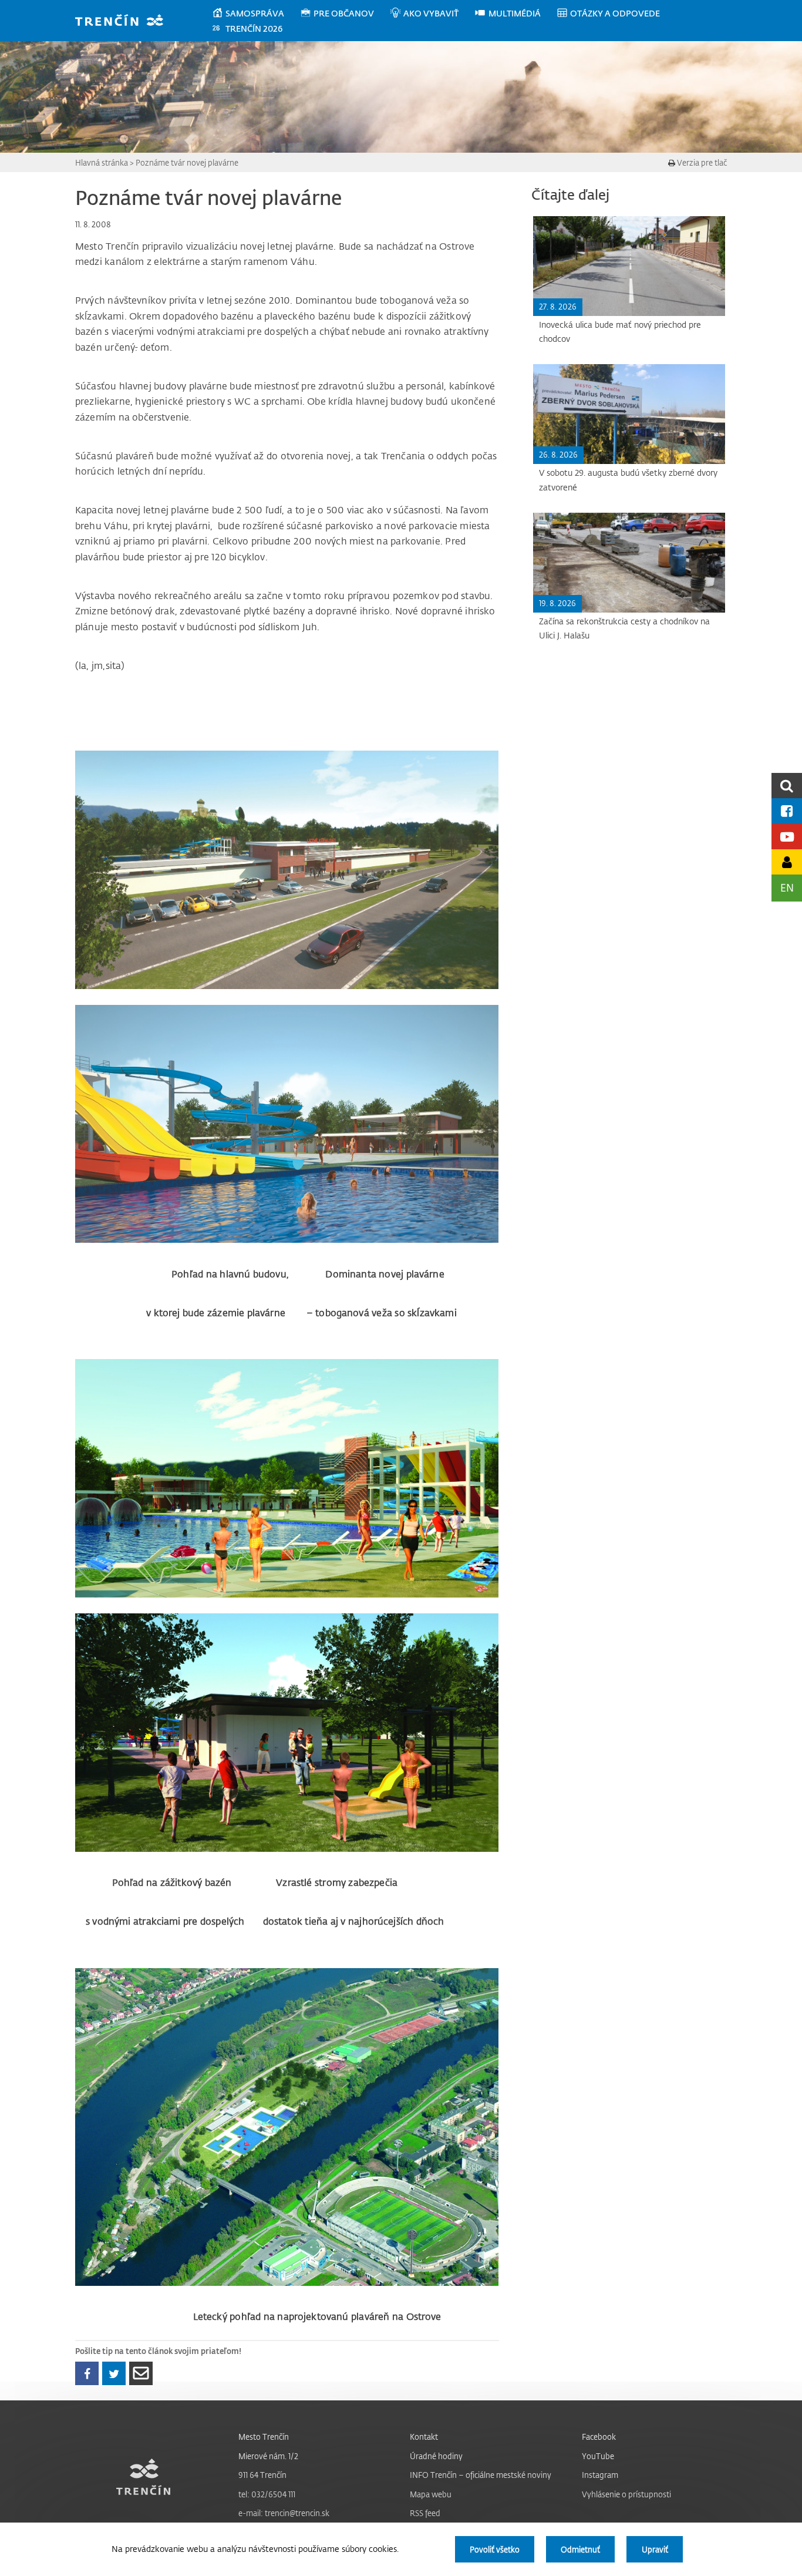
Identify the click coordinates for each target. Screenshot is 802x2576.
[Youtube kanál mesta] (787, 837)
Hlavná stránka (102, 162)
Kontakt (424, 2437)
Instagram (600, 2475)
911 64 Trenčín (262, 2475)
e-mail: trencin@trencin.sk (284, 2513)
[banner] (125, 21)
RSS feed (425, 2513)
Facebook (599, 2437)
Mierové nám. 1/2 (268, 2456)
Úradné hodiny (436, 2456)
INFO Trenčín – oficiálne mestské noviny (481, 2475)
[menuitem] (256, 14)
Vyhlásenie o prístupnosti (626, 2494)
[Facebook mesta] (787, 811)
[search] (787, 786)
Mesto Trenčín (264, 2437)
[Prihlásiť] (787, 862)
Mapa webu (431, 2494)
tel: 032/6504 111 (267, 2494)
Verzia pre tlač (701, 162)
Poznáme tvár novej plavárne (187, 162)
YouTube (598, 2456)
